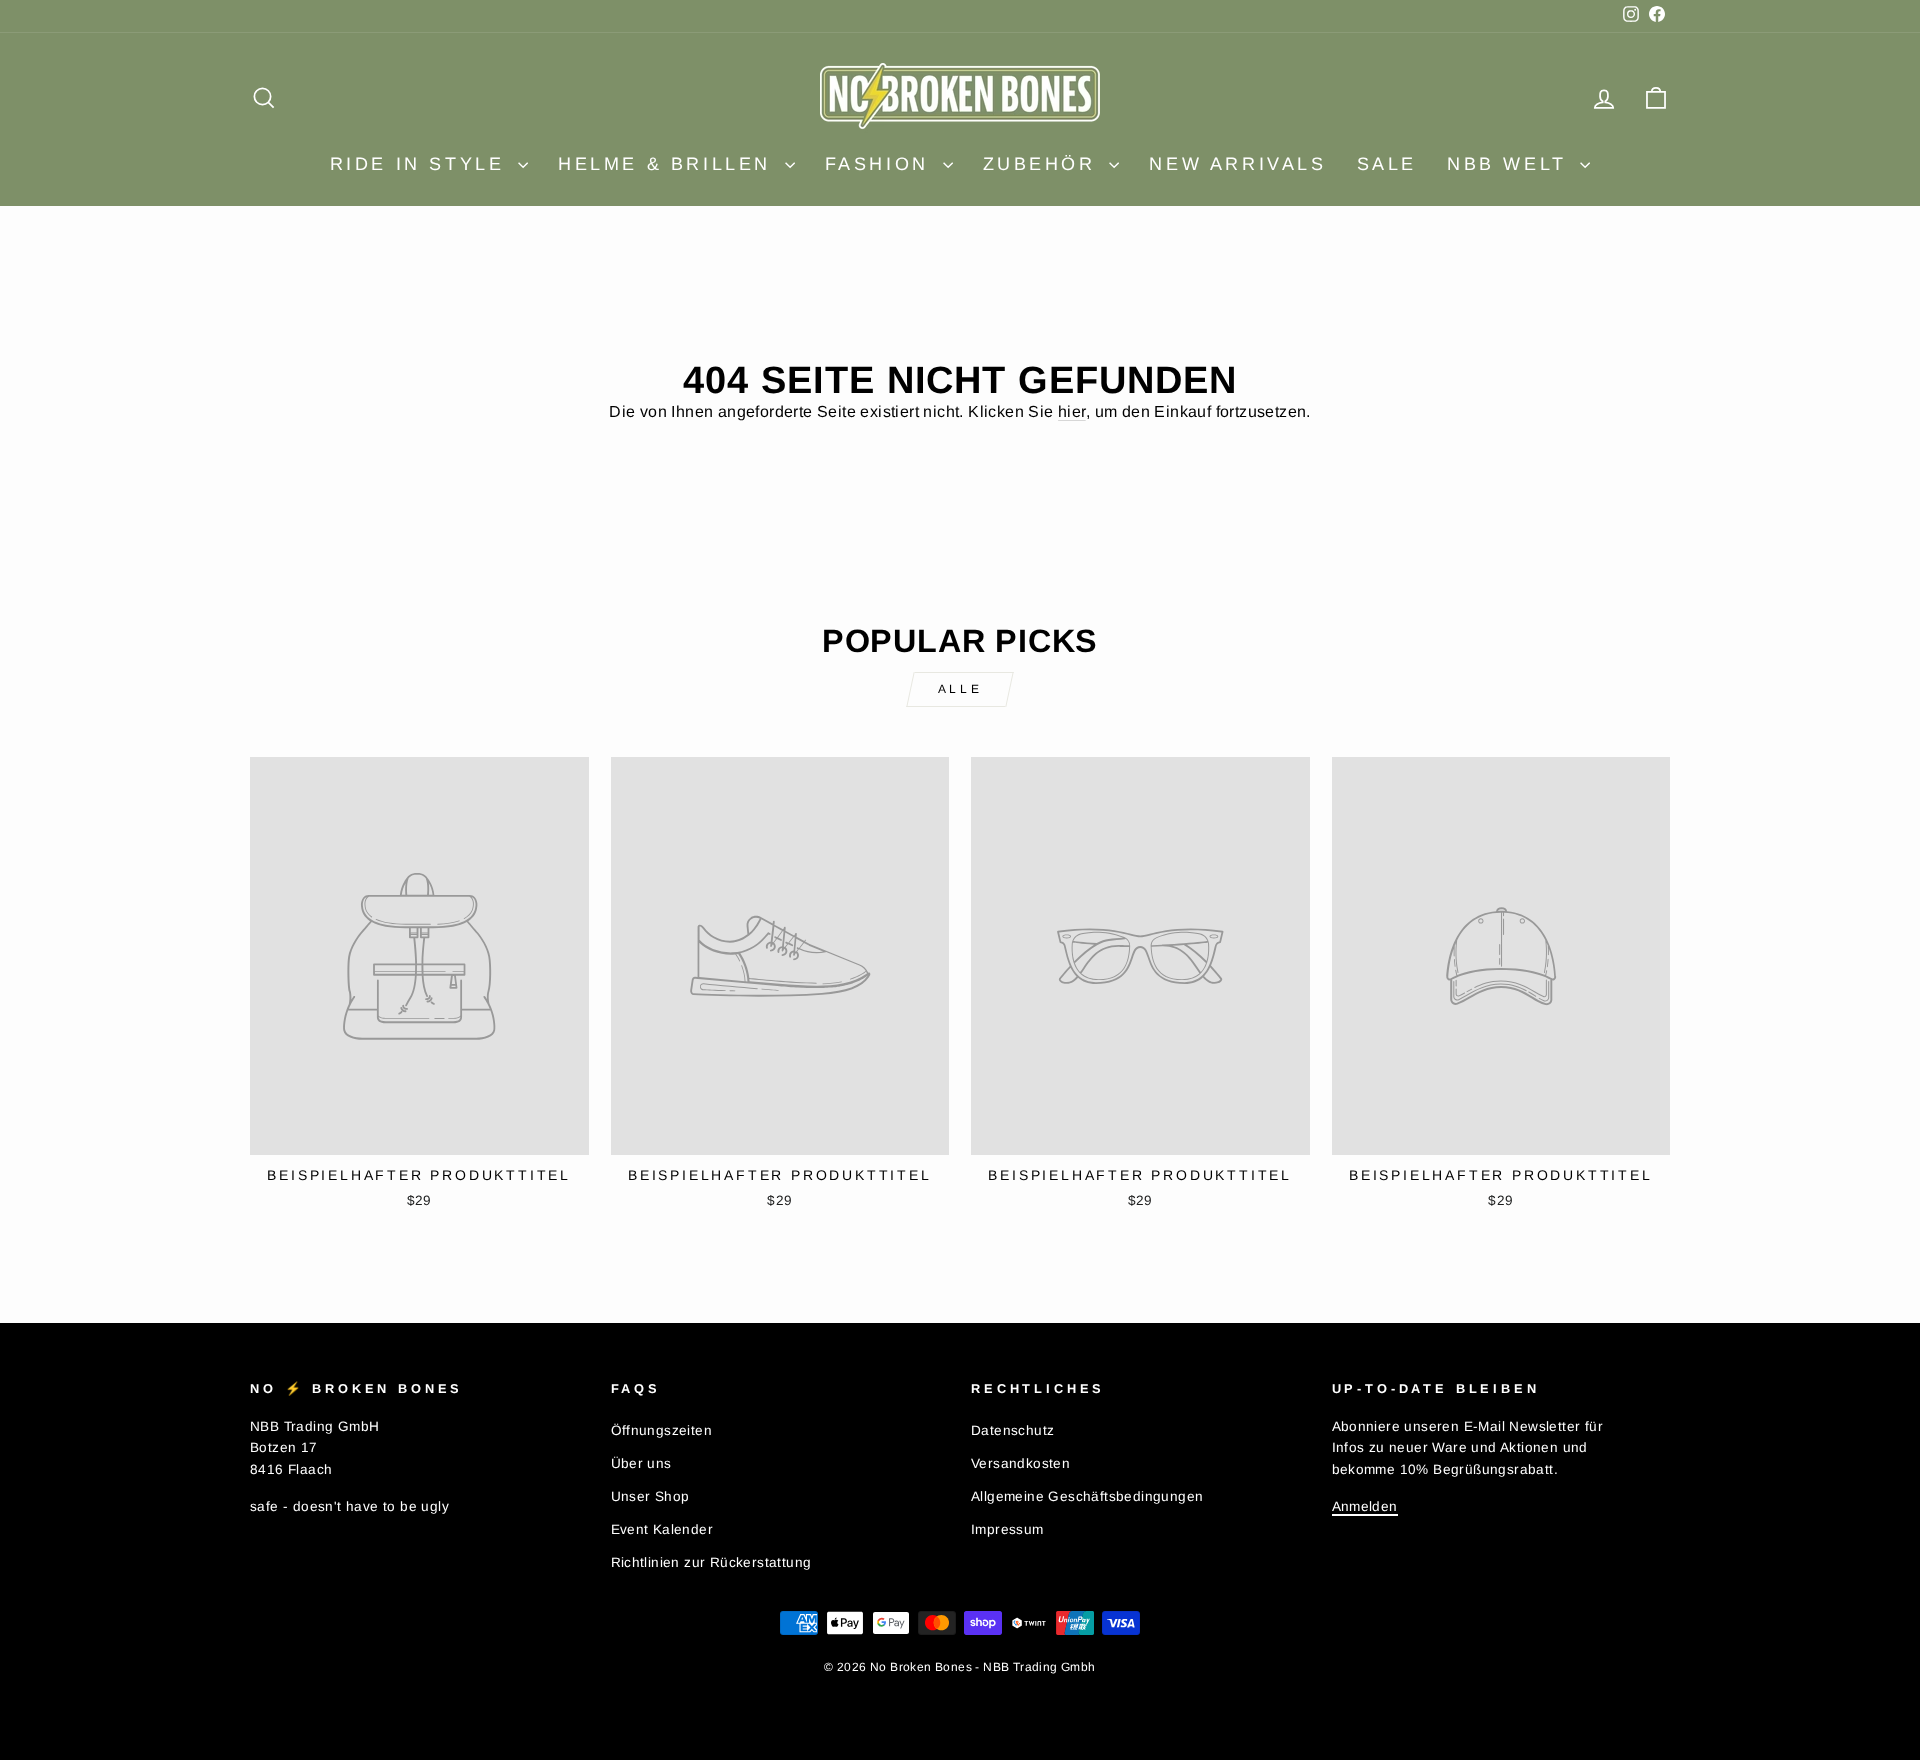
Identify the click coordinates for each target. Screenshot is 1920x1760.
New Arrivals (1237, 164)
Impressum (1007, 1529)
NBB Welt (1511, 164)
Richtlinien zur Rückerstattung (711, 1562)
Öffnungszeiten (662, 1430)
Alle (960, 689)
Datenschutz (1012, 1430)
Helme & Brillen (669, 164)
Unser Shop (650, 1496)
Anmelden (1365, 1506)
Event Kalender (662, 1529)
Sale (1387, 164)
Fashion (881, 164)
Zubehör (1044, 164)
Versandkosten (1020, 1463)
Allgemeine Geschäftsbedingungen (1087, 1496)
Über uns (641, 1463)
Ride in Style (421, 164)
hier (1072, 411)
